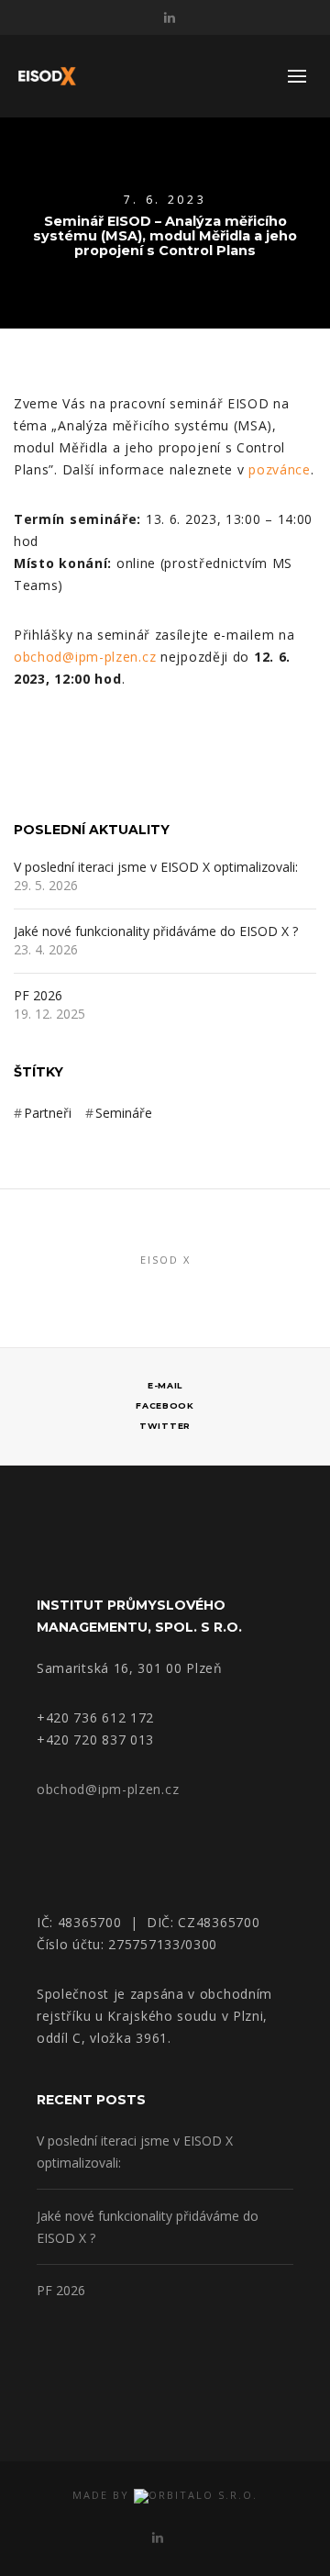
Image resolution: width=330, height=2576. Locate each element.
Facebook (165, 1405)
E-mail (165, 1385)
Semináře (124, 1113)
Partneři (48, 1113)
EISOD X (165, 1260)
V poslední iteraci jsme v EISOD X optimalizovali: (159, 868)
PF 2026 (38, 996)
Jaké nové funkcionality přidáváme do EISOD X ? (156, 932)
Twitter (165, 1426)
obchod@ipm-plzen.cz (85, 657)
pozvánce (280, 469)
